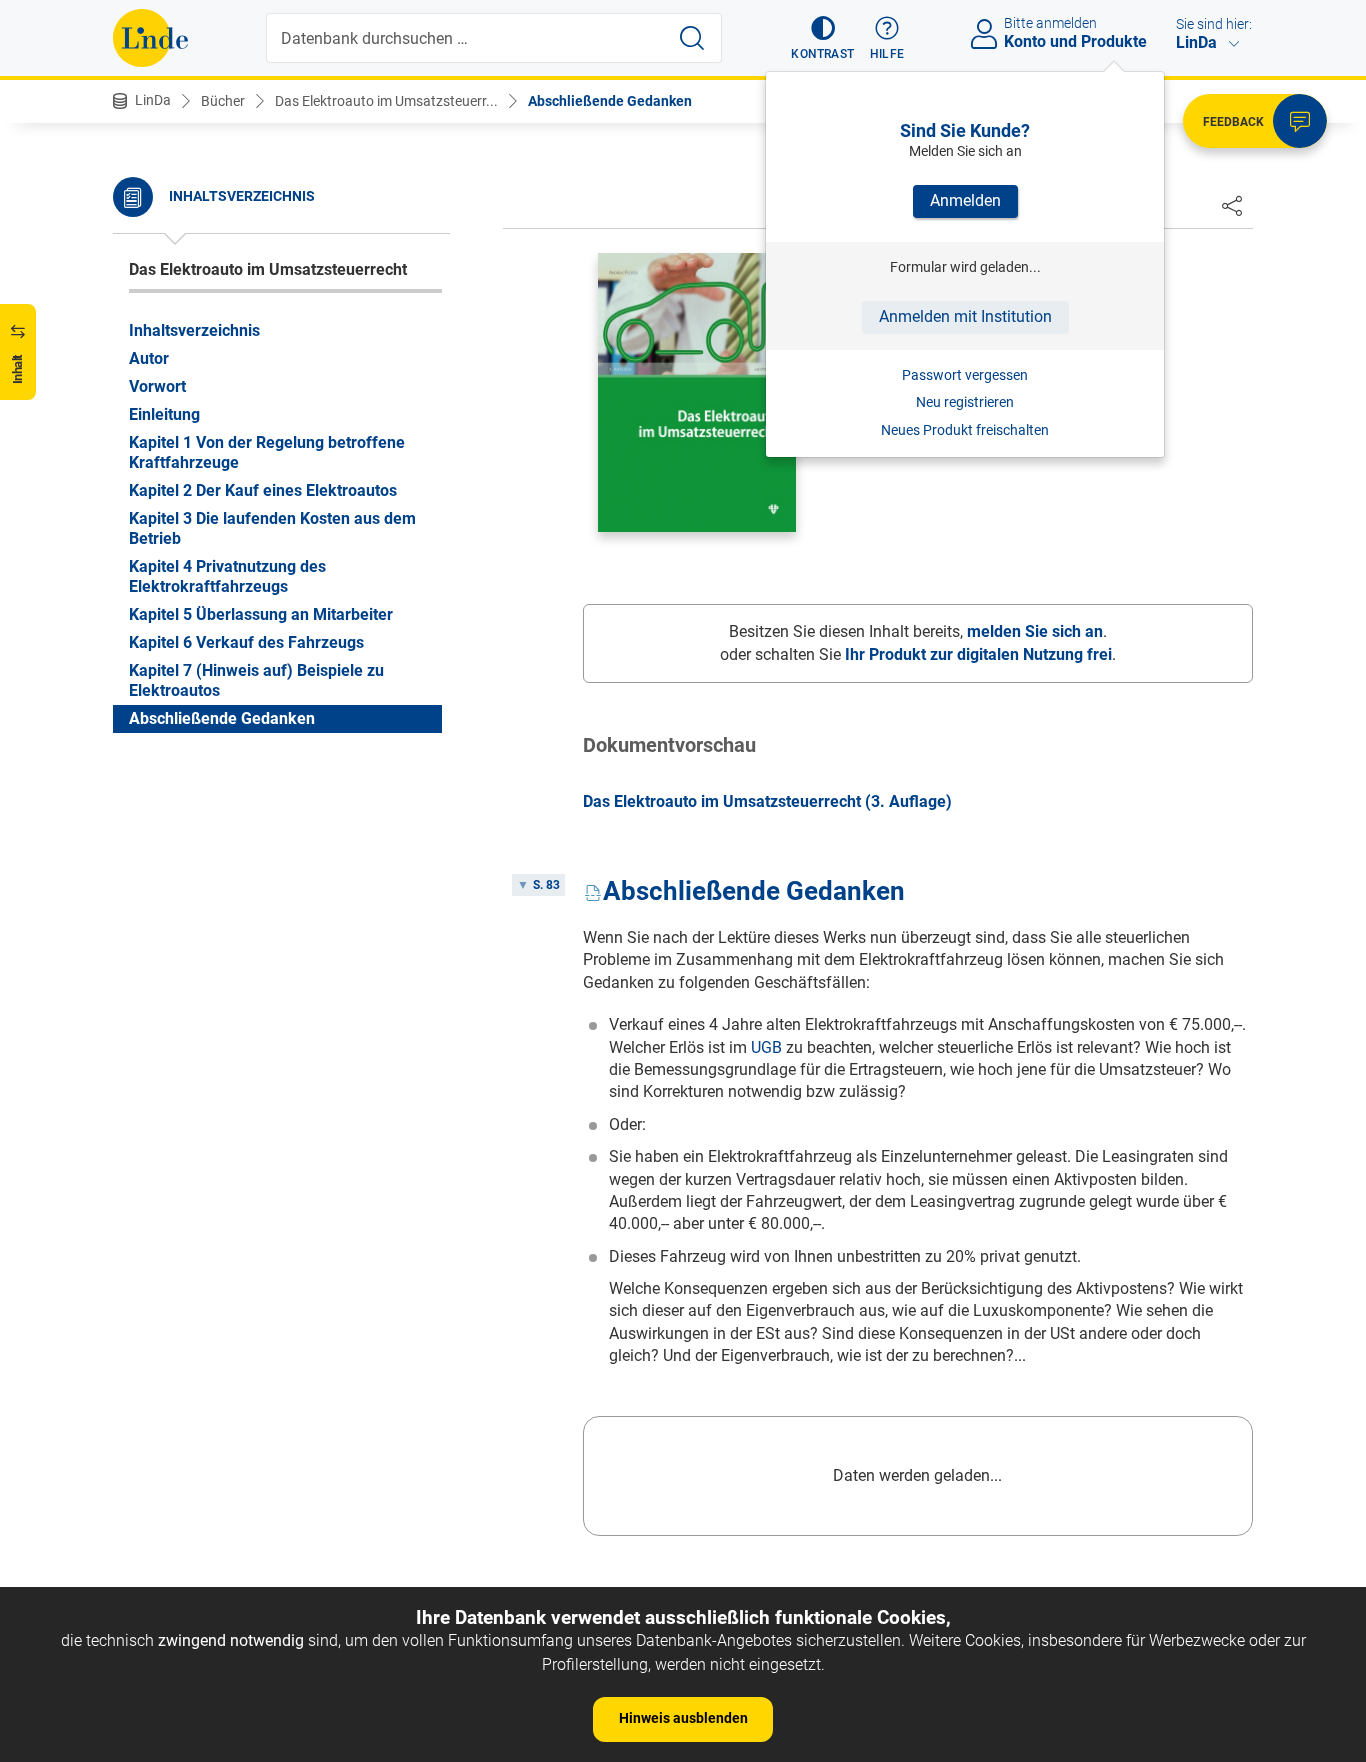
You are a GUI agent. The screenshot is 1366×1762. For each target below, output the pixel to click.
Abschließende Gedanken (610, 101)
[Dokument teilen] (1232, 205)
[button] (822, 38)
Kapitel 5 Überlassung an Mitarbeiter (261, 614)
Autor (149, 358)
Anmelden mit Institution (965, 316)
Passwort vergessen (965, 375)
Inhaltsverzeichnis (194, 330)
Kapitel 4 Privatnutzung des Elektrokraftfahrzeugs (227, 576)
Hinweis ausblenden (683, 1718)
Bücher (223, 101)
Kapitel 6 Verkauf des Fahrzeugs (246, 642)
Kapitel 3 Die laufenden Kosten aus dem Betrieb (272, 528)
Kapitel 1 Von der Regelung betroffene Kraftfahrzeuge (267, 452)
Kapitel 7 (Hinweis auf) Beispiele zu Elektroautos (256, 680)
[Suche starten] (692, 38)
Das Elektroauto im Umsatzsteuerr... (386, 101)
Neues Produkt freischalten (965, 430)
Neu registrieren (965, 402)
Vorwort (157, 386)
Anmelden (965, 200)
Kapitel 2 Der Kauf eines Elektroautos (263, 490)
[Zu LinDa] (150, 38)
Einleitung (164, 414)
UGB (766, 1047)
